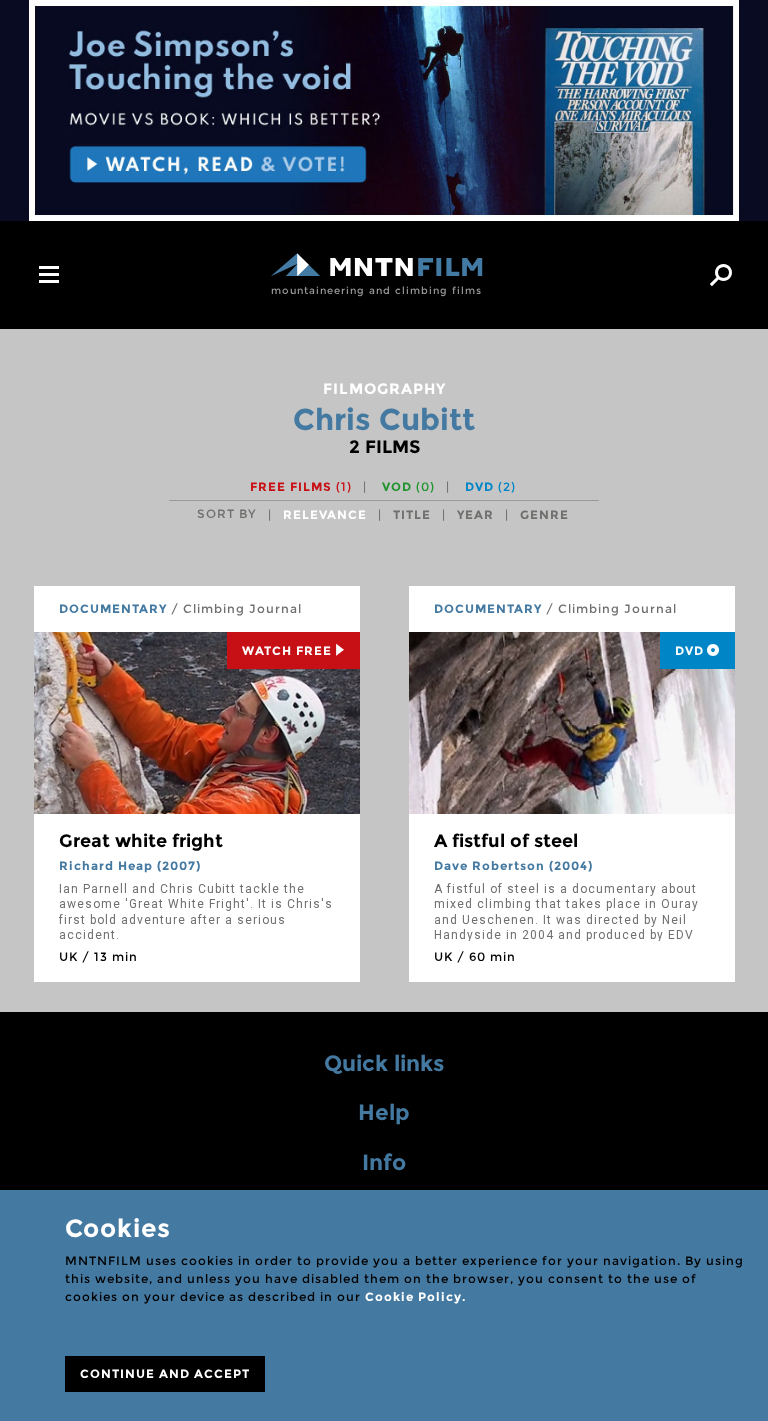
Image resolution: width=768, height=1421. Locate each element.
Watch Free (287, 650)
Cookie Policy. (415, 1296)
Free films (301, 486)
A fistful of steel (506, 841)
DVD (490, 486)
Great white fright (141, 841)
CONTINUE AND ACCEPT (165, 1373)
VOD (408, 486)
